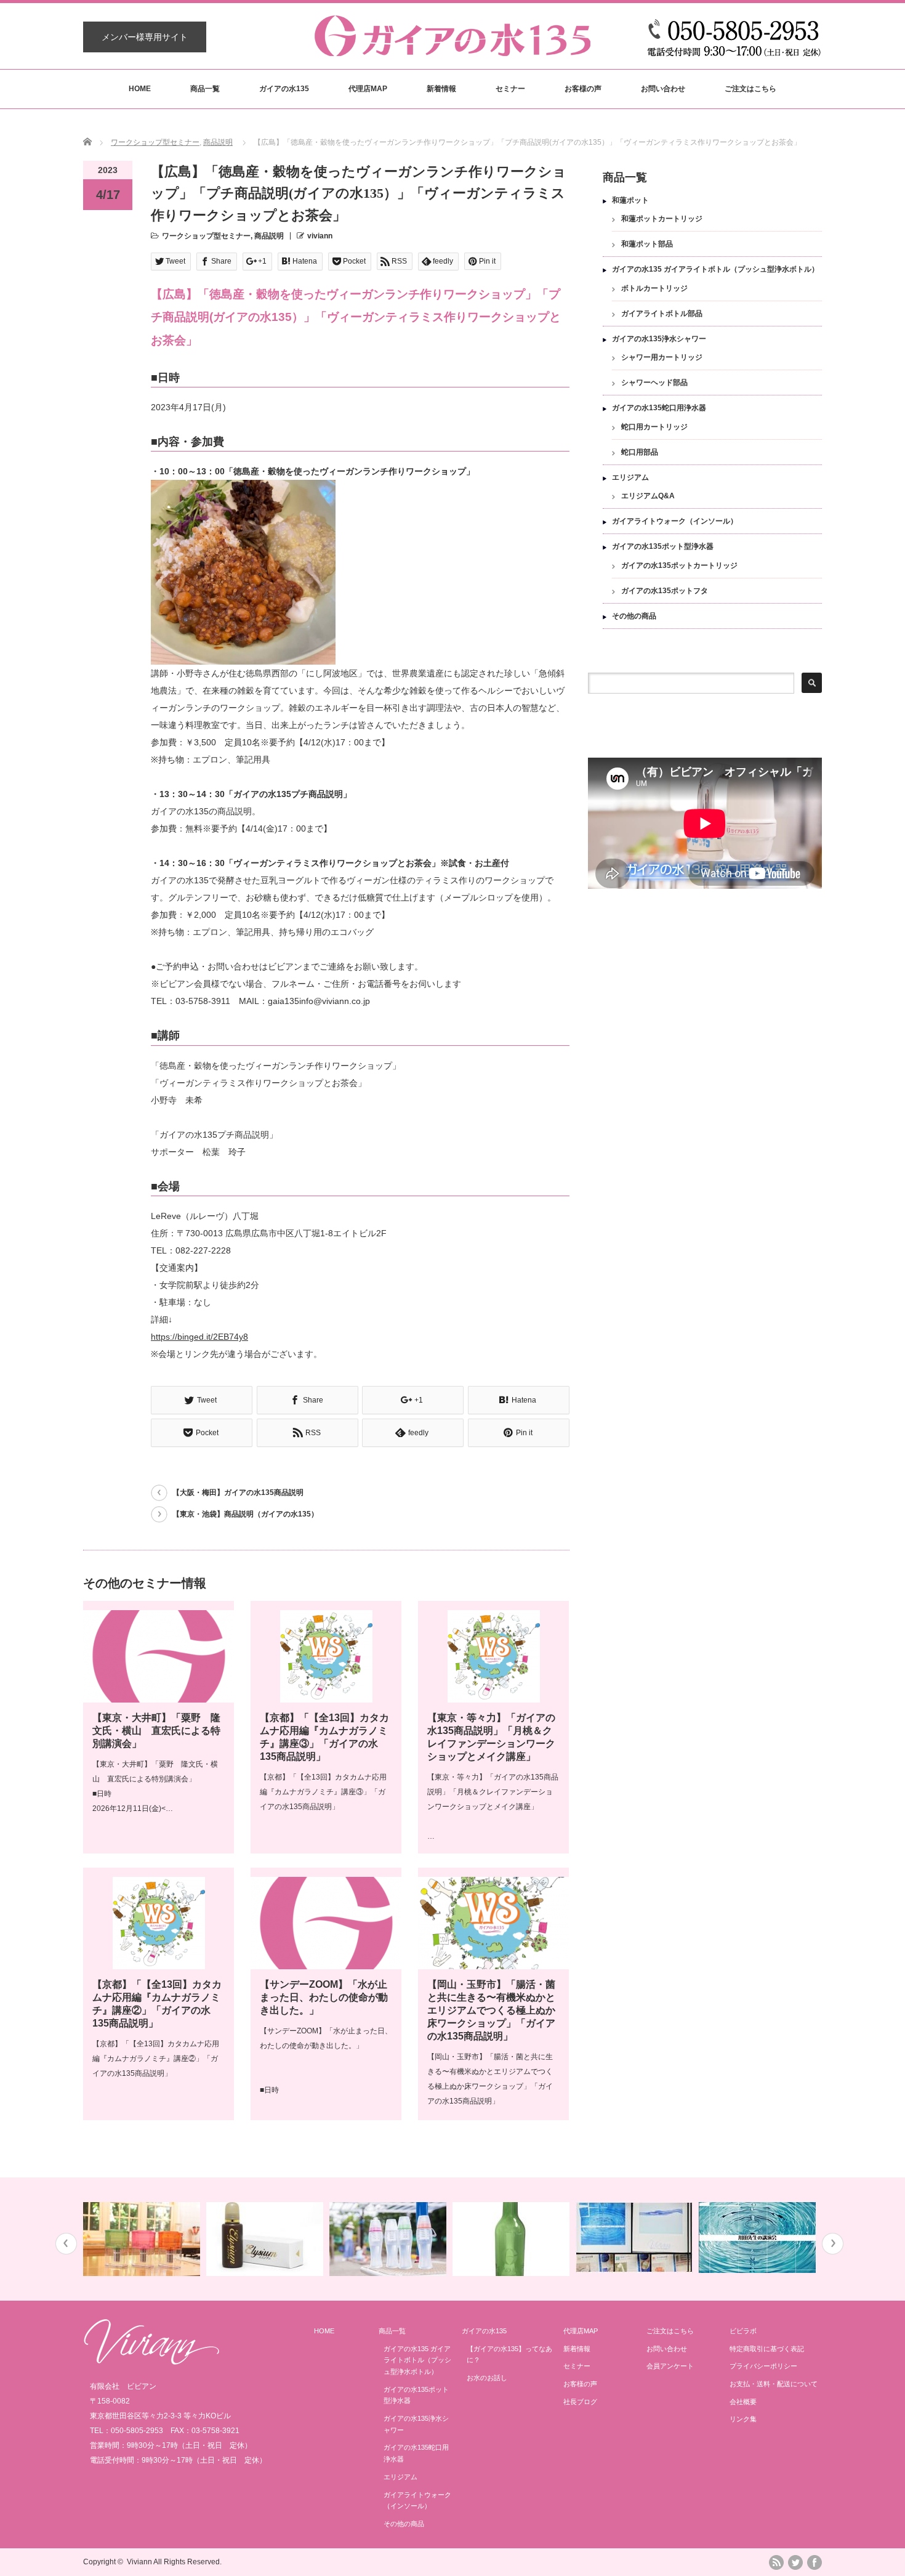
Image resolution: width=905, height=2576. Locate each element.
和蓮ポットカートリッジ (662, 219)
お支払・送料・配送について (774, 2384)
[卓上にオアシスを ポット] (143, 2239)
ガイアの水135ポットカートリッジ (679, 565)
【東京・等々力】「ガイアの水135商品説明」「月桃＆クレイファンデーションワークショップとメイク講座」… (493, 1807)
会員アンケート (670, 2366)
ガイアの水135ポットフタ (665, 591)
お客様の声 (583, 89)
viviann (320, 236)
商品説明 (218, 142)
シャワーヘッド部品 (654, 383)
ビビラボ (743, 2331)
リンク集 (743, 2419)
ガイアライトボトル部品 (662, 314)
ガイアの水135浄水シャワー (659, 339)
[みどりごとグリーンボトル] (513, 2239)
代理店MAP (368, 89)
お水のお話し (487, 2378)
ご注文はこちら (750, 89)
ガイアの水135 (284, 89)
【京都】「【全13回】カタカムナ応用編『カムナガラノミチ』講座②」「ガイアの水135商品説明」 (156, 2059)
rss (776, 2562)
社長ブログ (580, 2402)
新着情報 (441, 89)
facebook (814, 2562)
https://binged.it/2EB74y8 (199, 1337)
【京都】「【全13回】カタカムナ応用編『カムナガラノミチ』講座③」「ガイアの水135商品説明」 (323, 1792)
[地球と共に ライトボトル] (389, 2239)
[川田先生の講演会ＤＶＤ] (759, 2238)
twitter (795, 2562)
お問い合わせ (663, 89)
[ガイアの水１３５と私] (636, 2238)
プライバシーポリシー (763, 2366)
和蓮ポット (630, 200)
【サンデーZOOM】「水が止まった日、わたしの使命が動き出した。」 (324, 1997)
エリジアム (630, 477)
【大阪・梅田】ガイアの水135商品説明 (238, 1493)
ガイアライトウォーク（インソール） (675, 521)
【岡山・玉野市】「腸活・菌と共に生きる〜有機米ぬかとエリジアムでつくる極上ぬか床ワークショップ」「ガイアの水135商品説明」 (491, 2010)
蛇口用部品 (640, 452)
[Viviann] (151, 2362)
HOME (140, 89)
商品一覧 (205, 89)
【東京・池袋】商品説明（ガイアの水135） (245, 1514)
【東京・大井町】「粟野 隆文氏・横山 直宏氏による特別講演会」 (156, 1731)
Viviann (139, 2562)
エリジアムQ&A (648, 496)
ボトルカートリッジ (654, 288)
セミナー (510, 89)
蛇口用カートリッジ (654, 427)
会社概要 (743, 2402)
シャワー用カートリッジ (662, 357)
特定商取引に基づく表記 (767, 2349)
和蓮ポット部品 (647, 244)
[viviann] (452, 50)
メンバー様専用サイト (145, 37)
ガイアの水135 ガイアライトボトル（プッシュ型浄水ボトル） (715, 269)
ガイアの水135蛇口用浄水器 (659, 408)
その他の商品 (634, 616)
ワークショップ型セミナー (155, 142)
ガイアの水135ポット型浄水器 (663, 546)
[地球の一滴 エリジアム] (266, 2239)
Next (833, 2244)
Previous (66, 2244)
